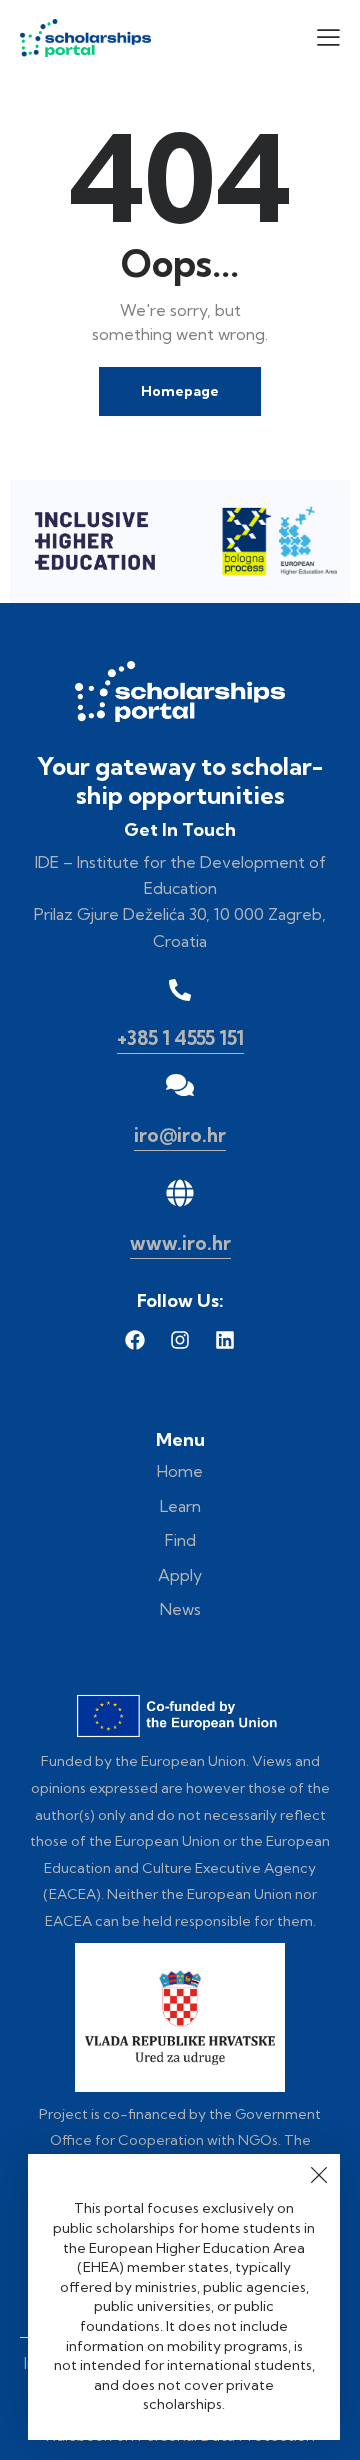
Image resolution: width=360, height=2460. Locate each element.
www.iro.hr (180, 1243)
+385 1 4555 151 (180, 1038)
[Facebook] (135, 1340)
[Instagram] (180, 1340)
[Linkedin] (225, 1340)
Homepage (180, 391)
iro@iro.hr (180, 1135)
